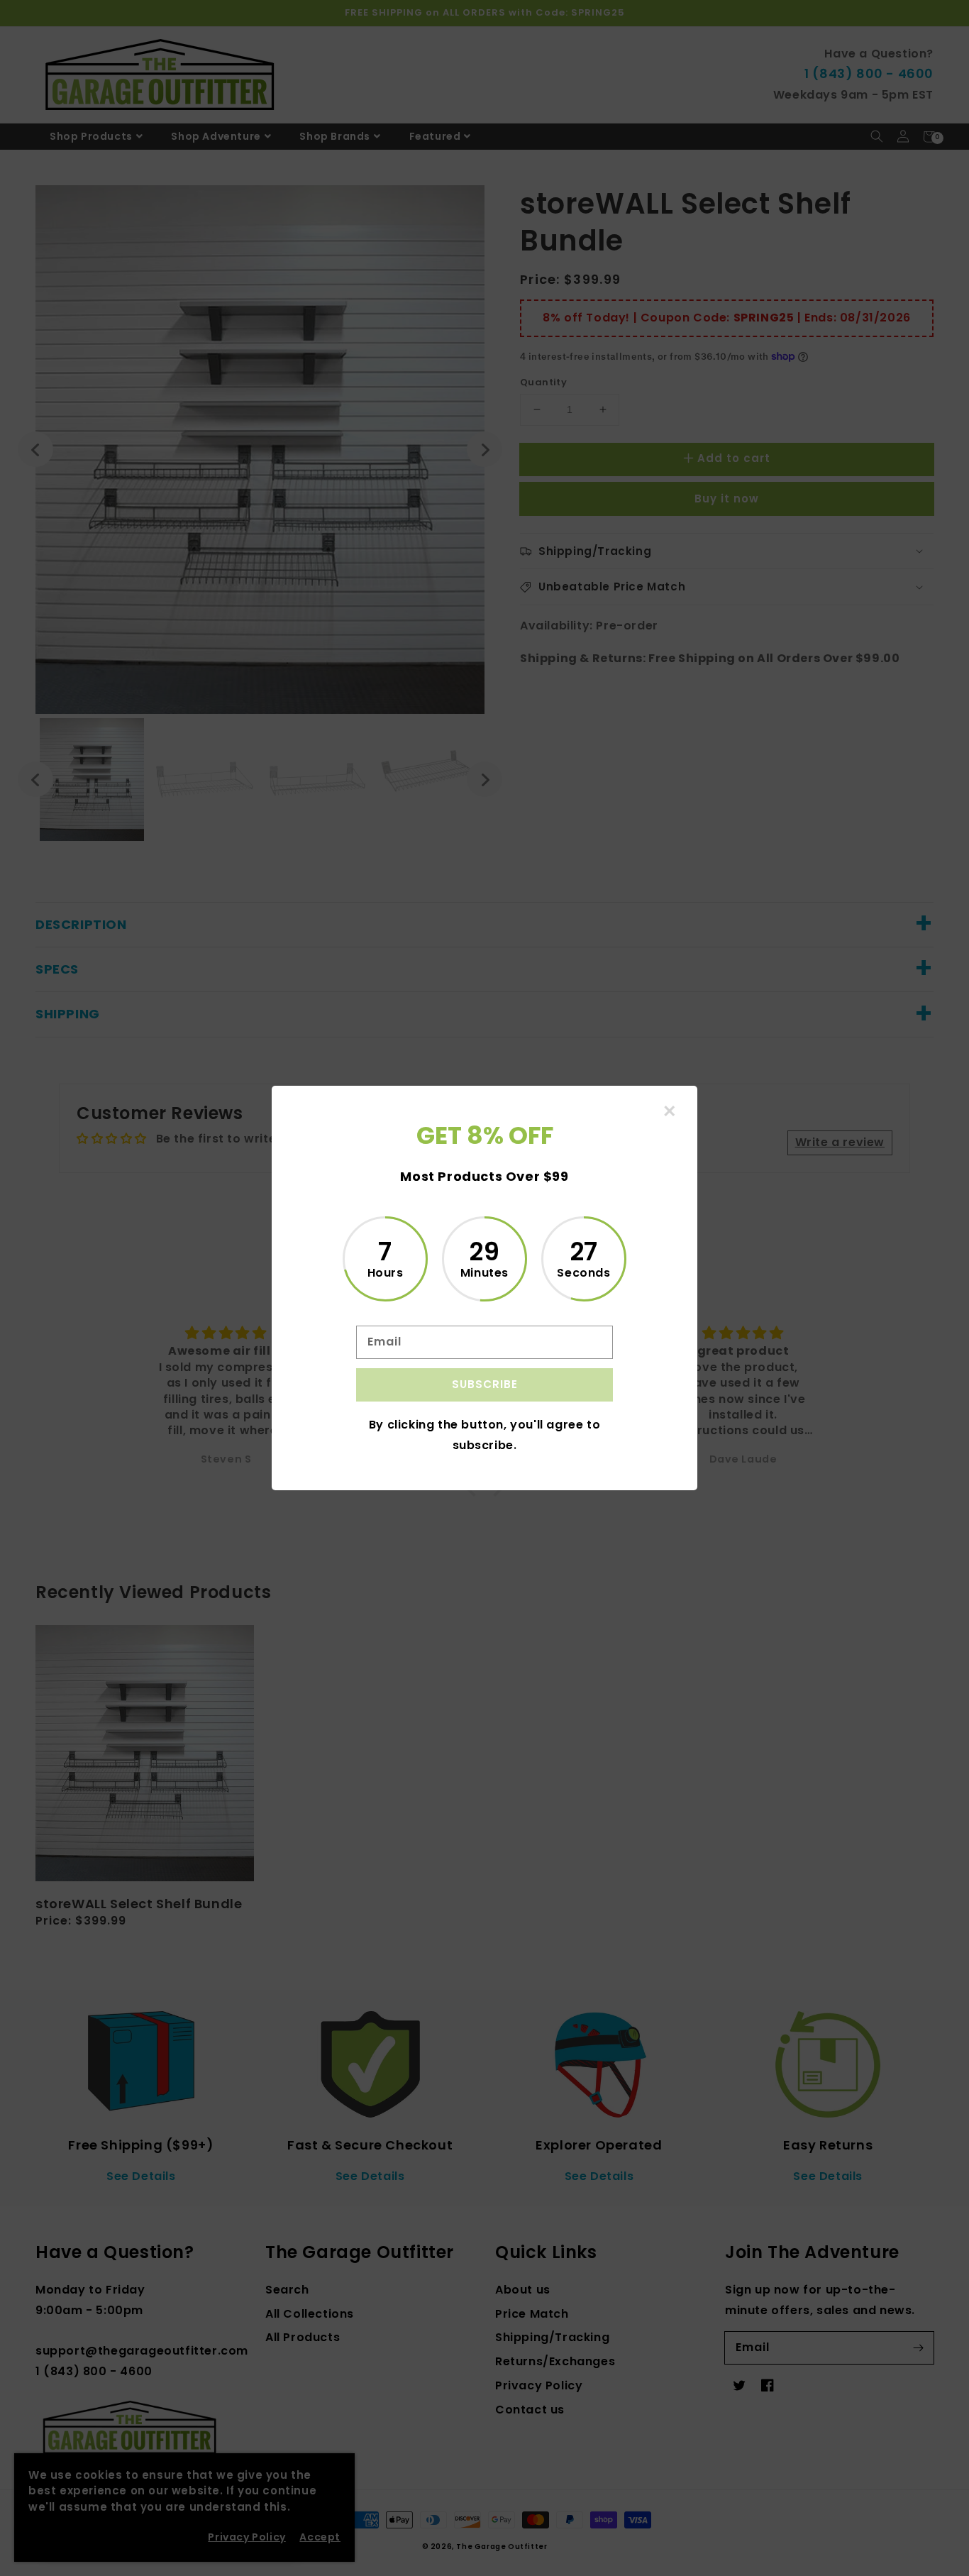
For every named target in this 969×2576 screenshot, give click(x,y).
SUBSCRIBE (485, 1384)
